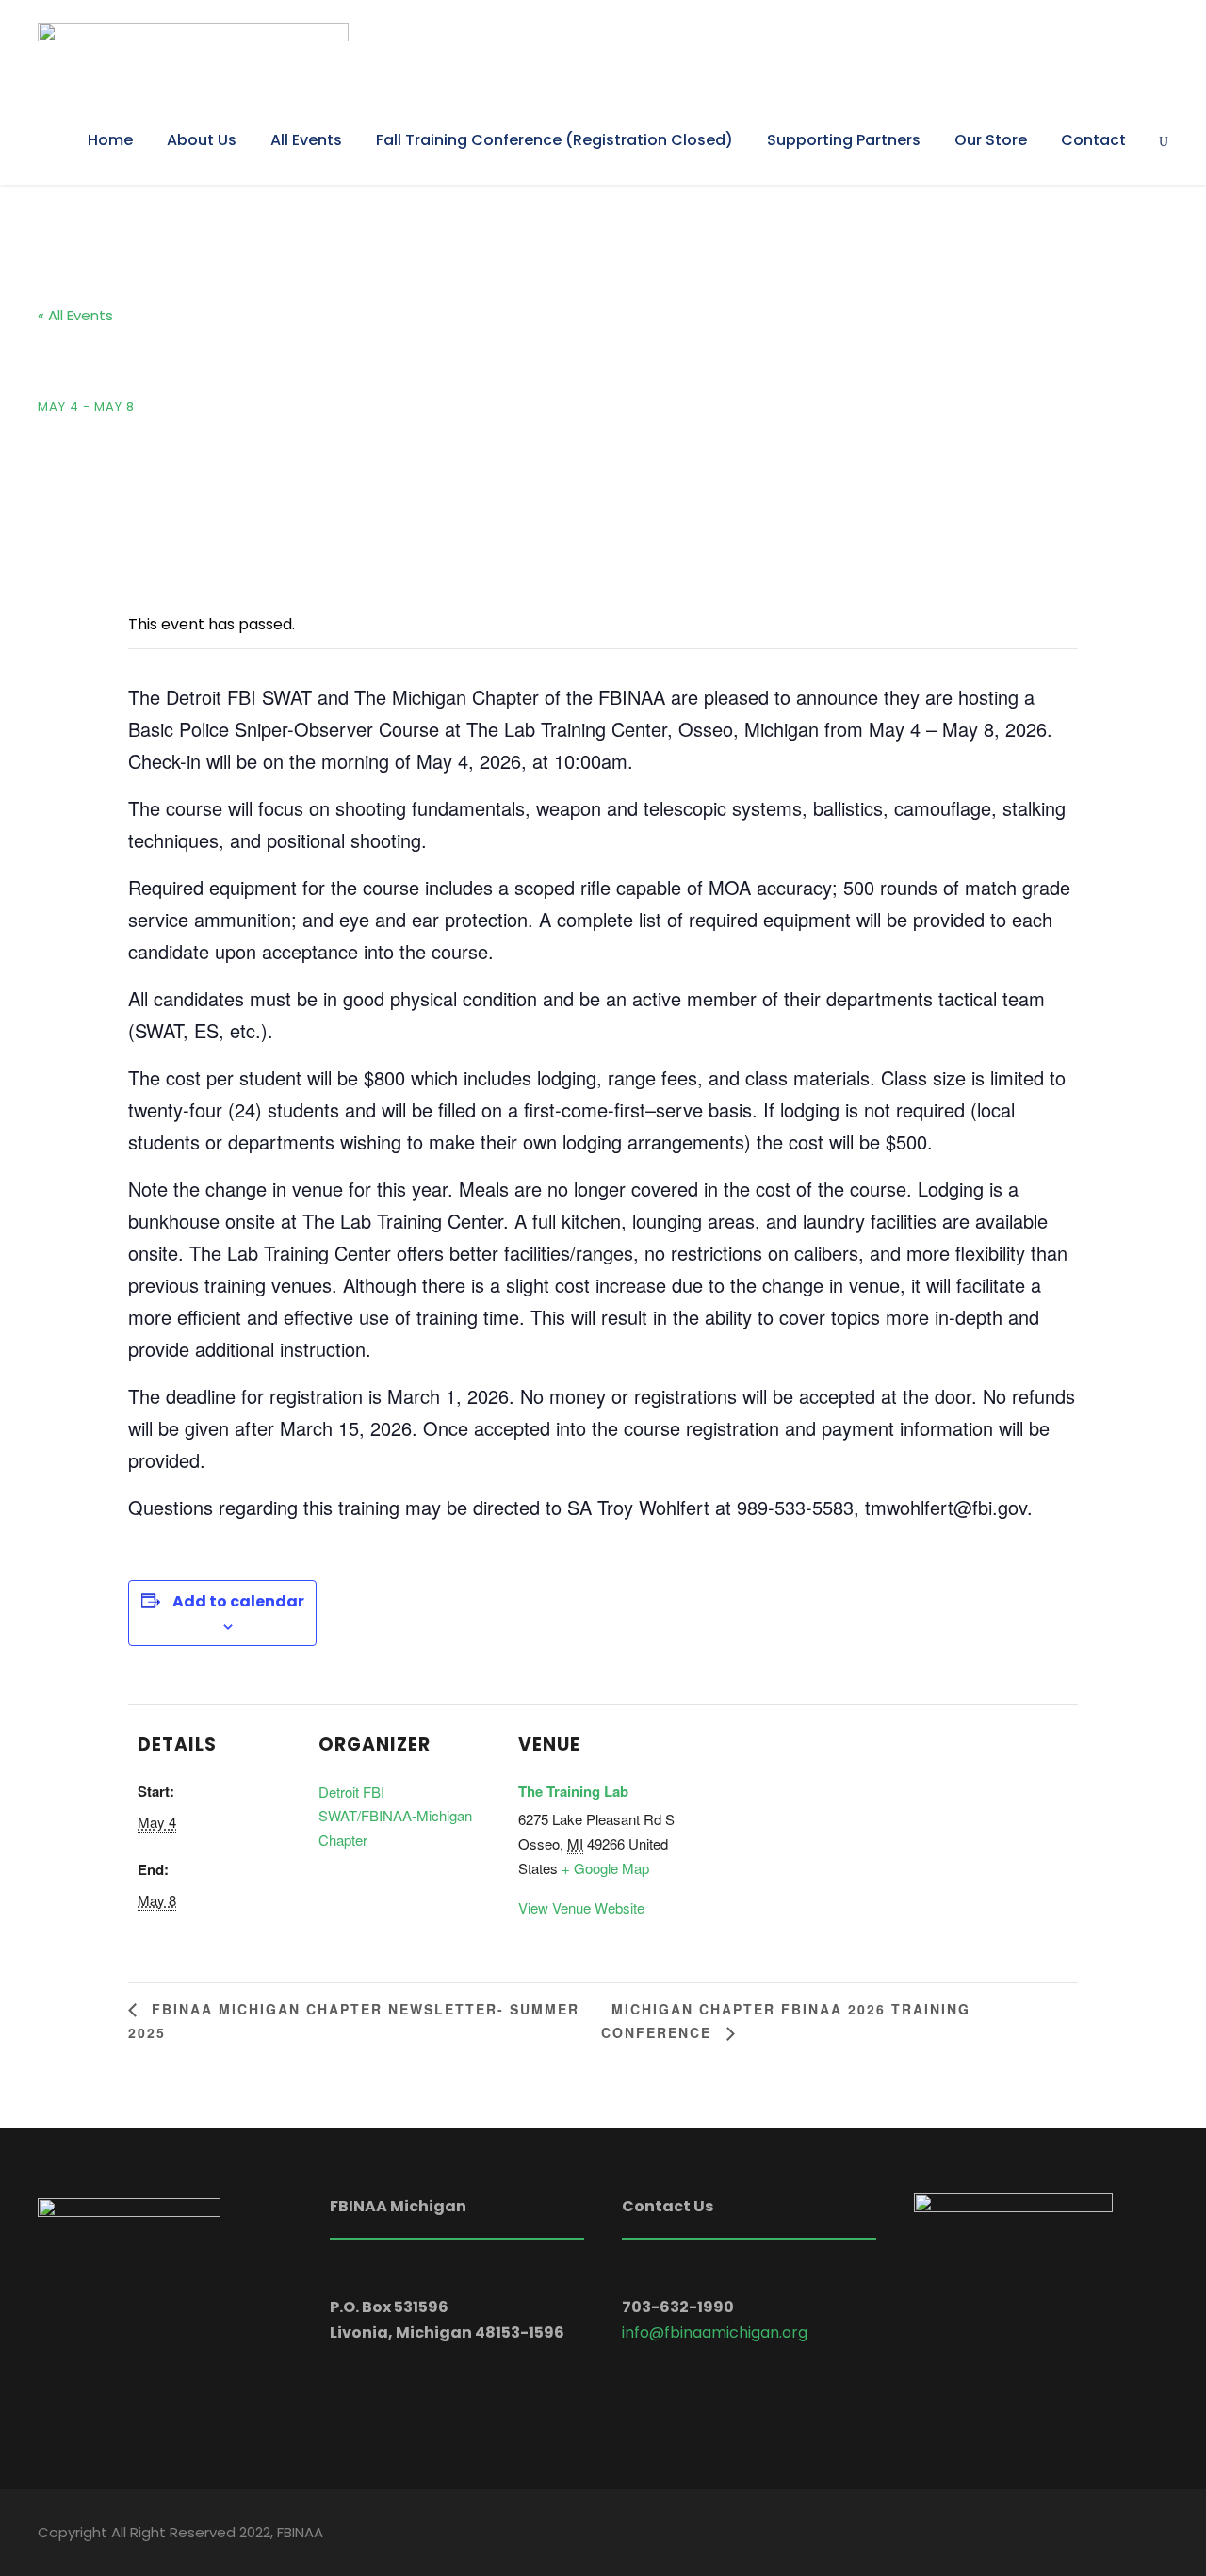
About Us (202, 140)
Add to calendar (238, 1601)
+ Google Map (605, 1868)
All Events (306, 140)
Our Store (991, 140)
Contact (1093, 140)
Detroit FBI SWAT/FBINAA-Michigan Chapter (395, 1816)
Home (110, 140)
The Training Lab (573, 1791)
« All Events (75, 315)
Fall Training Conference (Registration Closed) (554, 140)
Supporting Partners (844, 140)
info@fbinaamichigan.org (715, 2332)
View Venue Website (581, 1908)
